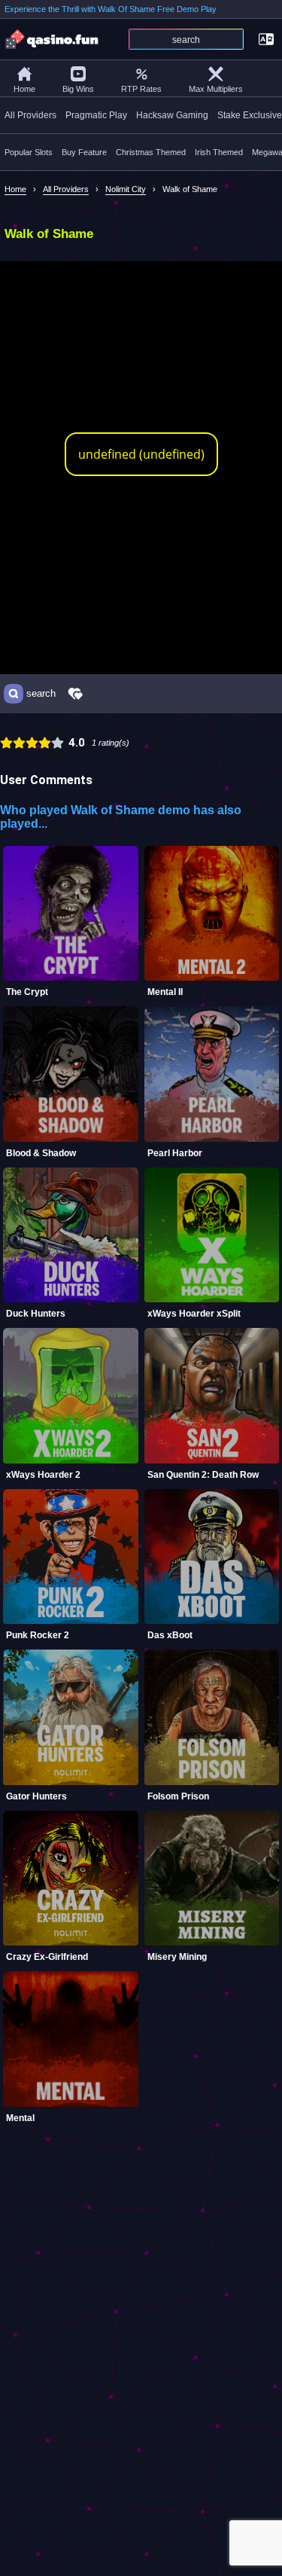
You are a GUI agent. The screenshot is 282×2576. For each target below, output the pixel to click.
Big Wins (78, 89)
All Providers (30, 115)
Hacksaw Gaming (172, 115)
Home (24, 89)
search (41, 694)
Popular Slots (29, 152)
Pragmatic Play (96, 115)
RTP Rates (141, 89)
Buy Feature (84, 152)
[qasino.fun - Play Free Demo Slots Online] (53, 39)
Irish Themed (219, 152)
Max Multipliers (216, 89)
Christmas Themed (151, 152)
